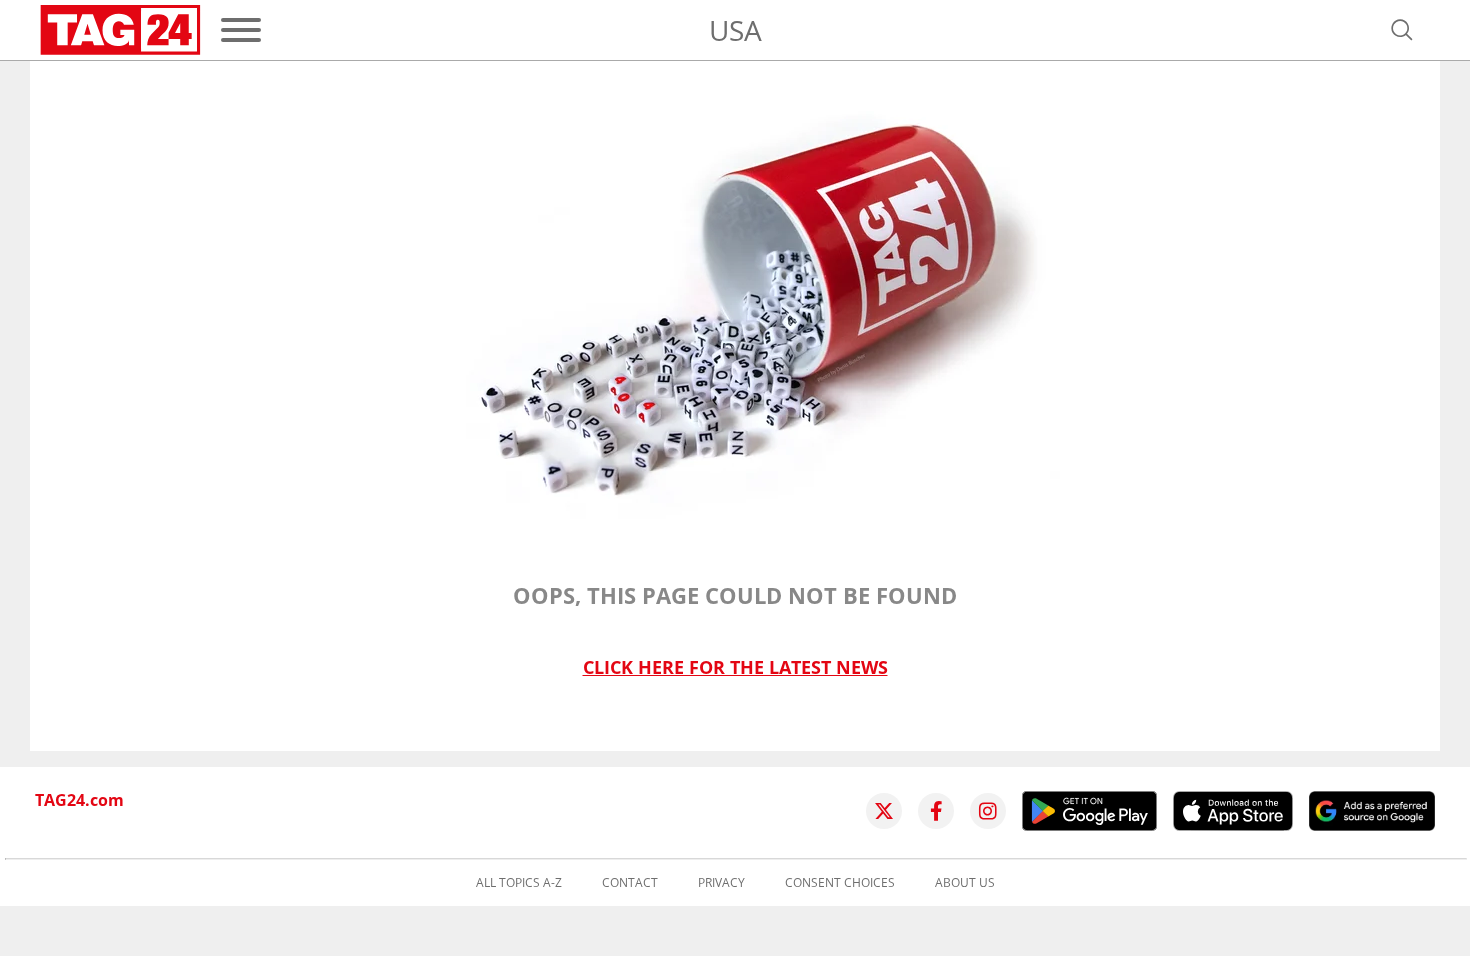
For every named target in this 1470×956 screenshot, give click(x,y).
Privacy (721, 883)
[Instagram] (988, 811)
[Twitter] (884, 811)
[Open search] (1402, 30)
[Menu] (241, 30)
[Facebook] (936, 811)
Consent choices (840, 883)
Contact (630, 883)
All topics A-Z (519, 883)
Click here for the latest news (735, 667)
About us (965, 883)
